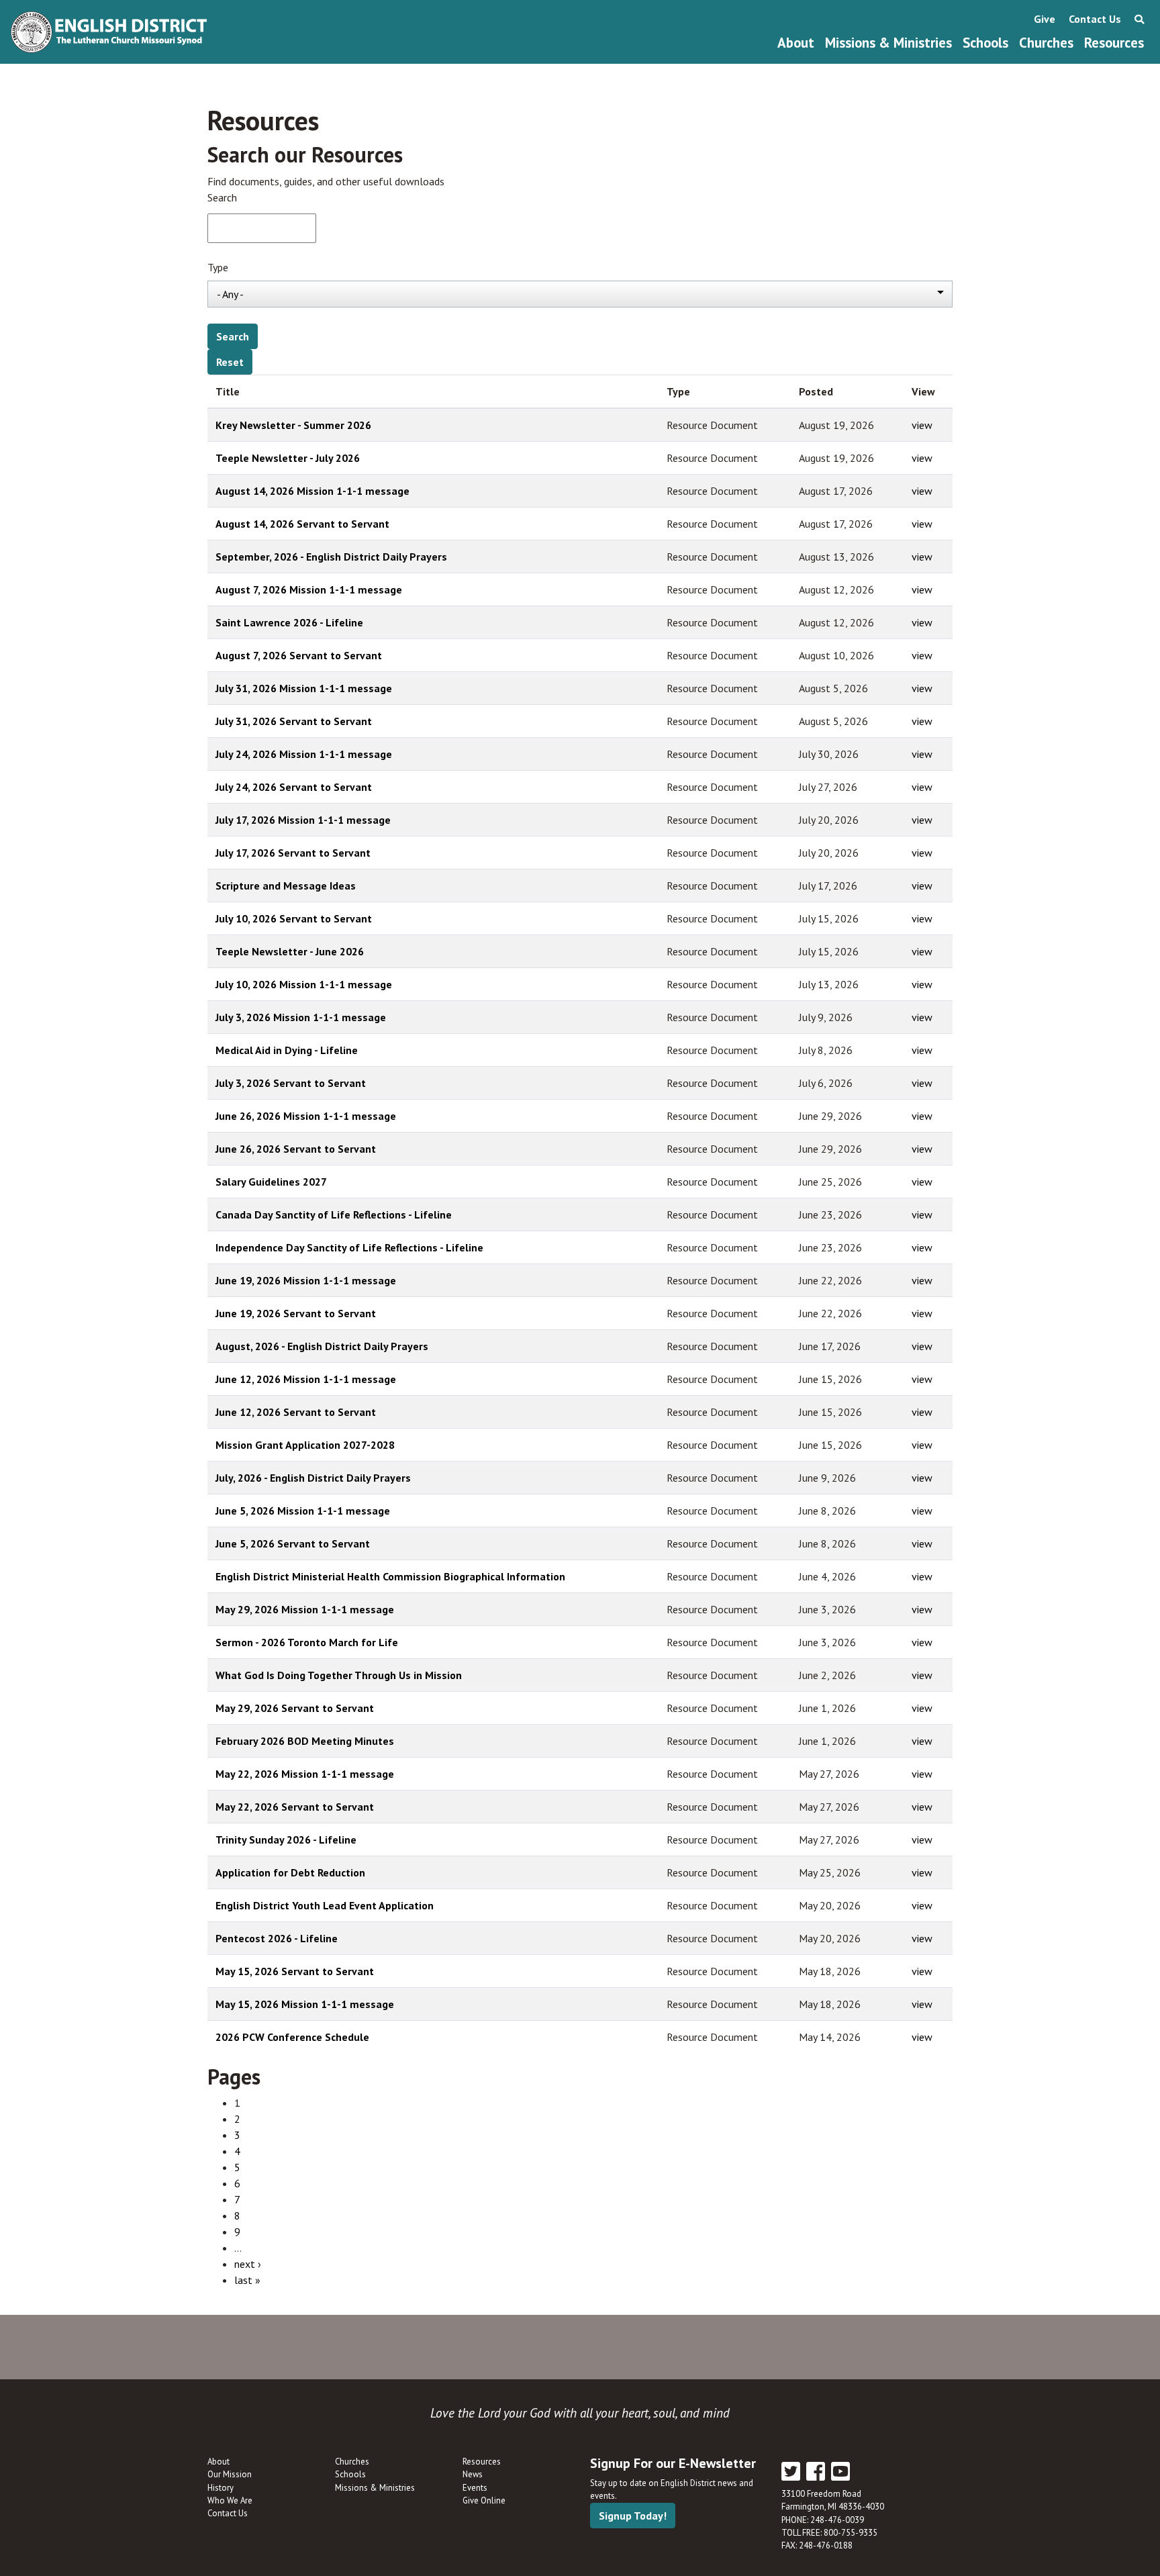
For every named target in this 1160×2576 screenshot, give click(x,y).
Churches (1046, 43)
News (473, 2474)
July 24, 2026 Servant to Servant (294, 787)
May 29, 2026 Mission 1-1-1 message (305, 1609)
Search (222, 197)
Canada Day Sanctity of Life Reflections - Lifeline (334, 1214)
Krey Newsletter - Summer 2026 (293, 425)
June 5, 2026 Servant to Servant (293, 1543)
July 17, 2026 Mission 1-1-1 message (303, 820)
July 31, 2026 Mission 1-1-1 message (304, 688)
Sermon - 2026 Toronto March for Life (307, 1642)
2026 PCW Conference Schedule (292, 2037)
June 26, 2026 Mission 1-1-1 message (306, 1116)
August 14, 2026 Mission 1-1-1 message (312, 491)
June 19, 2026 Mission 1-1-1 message (306, 1280)
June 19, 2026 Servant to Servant (296, 1313)
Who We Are (230, 2500)
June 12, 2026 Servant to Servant (296, 1412)
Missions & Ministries (888, 43)
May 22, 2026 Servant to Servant (295, 1807)
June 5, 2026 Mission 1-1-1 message (303, 1511)
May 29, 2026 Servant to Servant (295, 1708)
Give (1045, 19)
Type (218, 267)
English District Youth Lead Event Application (325, 1905)
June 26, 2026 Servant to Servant (296, 1149)
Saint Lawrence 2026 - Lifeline (289, 622)
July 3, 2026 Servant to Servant (291, 1083)
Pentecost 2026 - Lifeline (277, 1938)
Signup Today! (633, 2516)
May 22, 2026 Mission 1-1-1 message (305, 1774)
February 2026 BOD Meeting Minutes (305, 1741)
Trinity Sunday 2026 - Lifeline (286, 1840)
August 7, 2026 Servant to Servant (299, 655)
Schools (985, 43)
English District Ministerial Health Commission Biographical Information (390, 1576)
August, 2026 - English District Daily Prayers (322, 1346)
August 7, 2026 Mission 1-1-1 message (309, 589)
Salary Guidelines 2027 (271, 1182)
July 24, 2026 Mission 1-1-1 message (304, 754)
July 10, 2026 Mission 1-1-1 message (304, 984)
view (922, 425)
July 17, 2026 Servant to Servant (293, 853)
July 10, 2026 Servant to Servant (294, 918)
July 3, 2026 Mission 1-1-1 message (301, 1017)
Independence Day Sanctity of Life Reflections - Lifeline (349, 1247)
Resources (1114, 43)
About (796, 43)
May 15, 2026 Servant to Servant (295, 1971)
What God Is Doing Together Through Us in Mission (339, 1675)
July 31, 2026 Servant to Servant (294, 721)
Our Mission (230, 2474)
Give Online (484, 2500)
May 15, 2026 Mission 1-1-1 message (305, 2004)
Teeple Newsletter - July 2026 (288, 458)
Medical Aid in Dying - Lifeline (287, 1050)
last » (247, 2280)
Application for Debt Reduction (290, 1872)
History (221, 2488)
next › (248, 2264)
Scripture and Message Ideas (286, 886)
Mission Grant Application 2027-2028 (305, 1445)
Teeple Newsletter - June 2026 (290, 951)
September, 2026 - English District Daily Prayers (331, 557)
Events (475, 2488)
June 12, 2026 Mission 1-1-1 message (306, 1379)
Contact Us (1095, 19)
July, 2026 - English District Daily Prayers (313, 1478)
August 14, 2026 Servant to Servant (302, 524)
